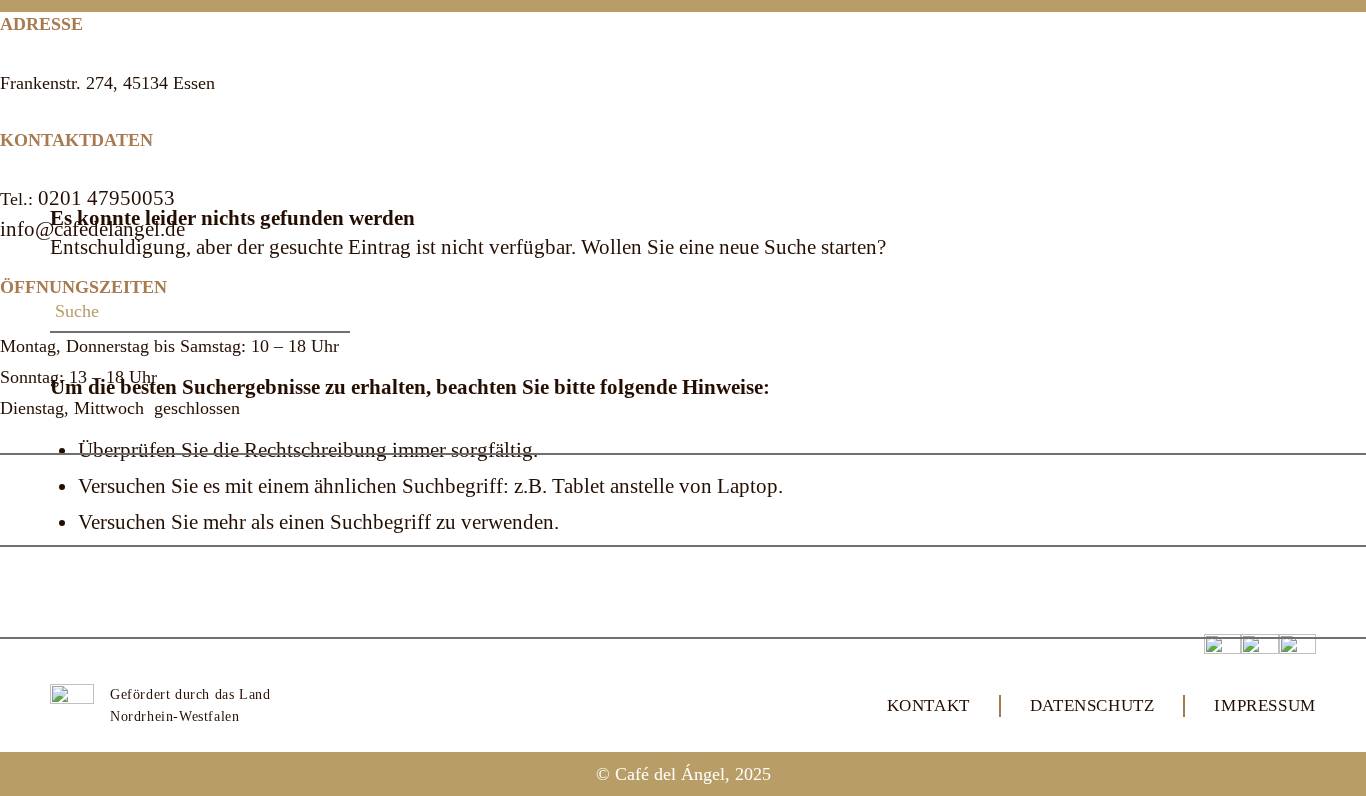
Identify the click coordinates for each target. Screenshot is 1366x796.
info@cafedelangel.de (92, 229)
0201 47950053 (106, 198)
